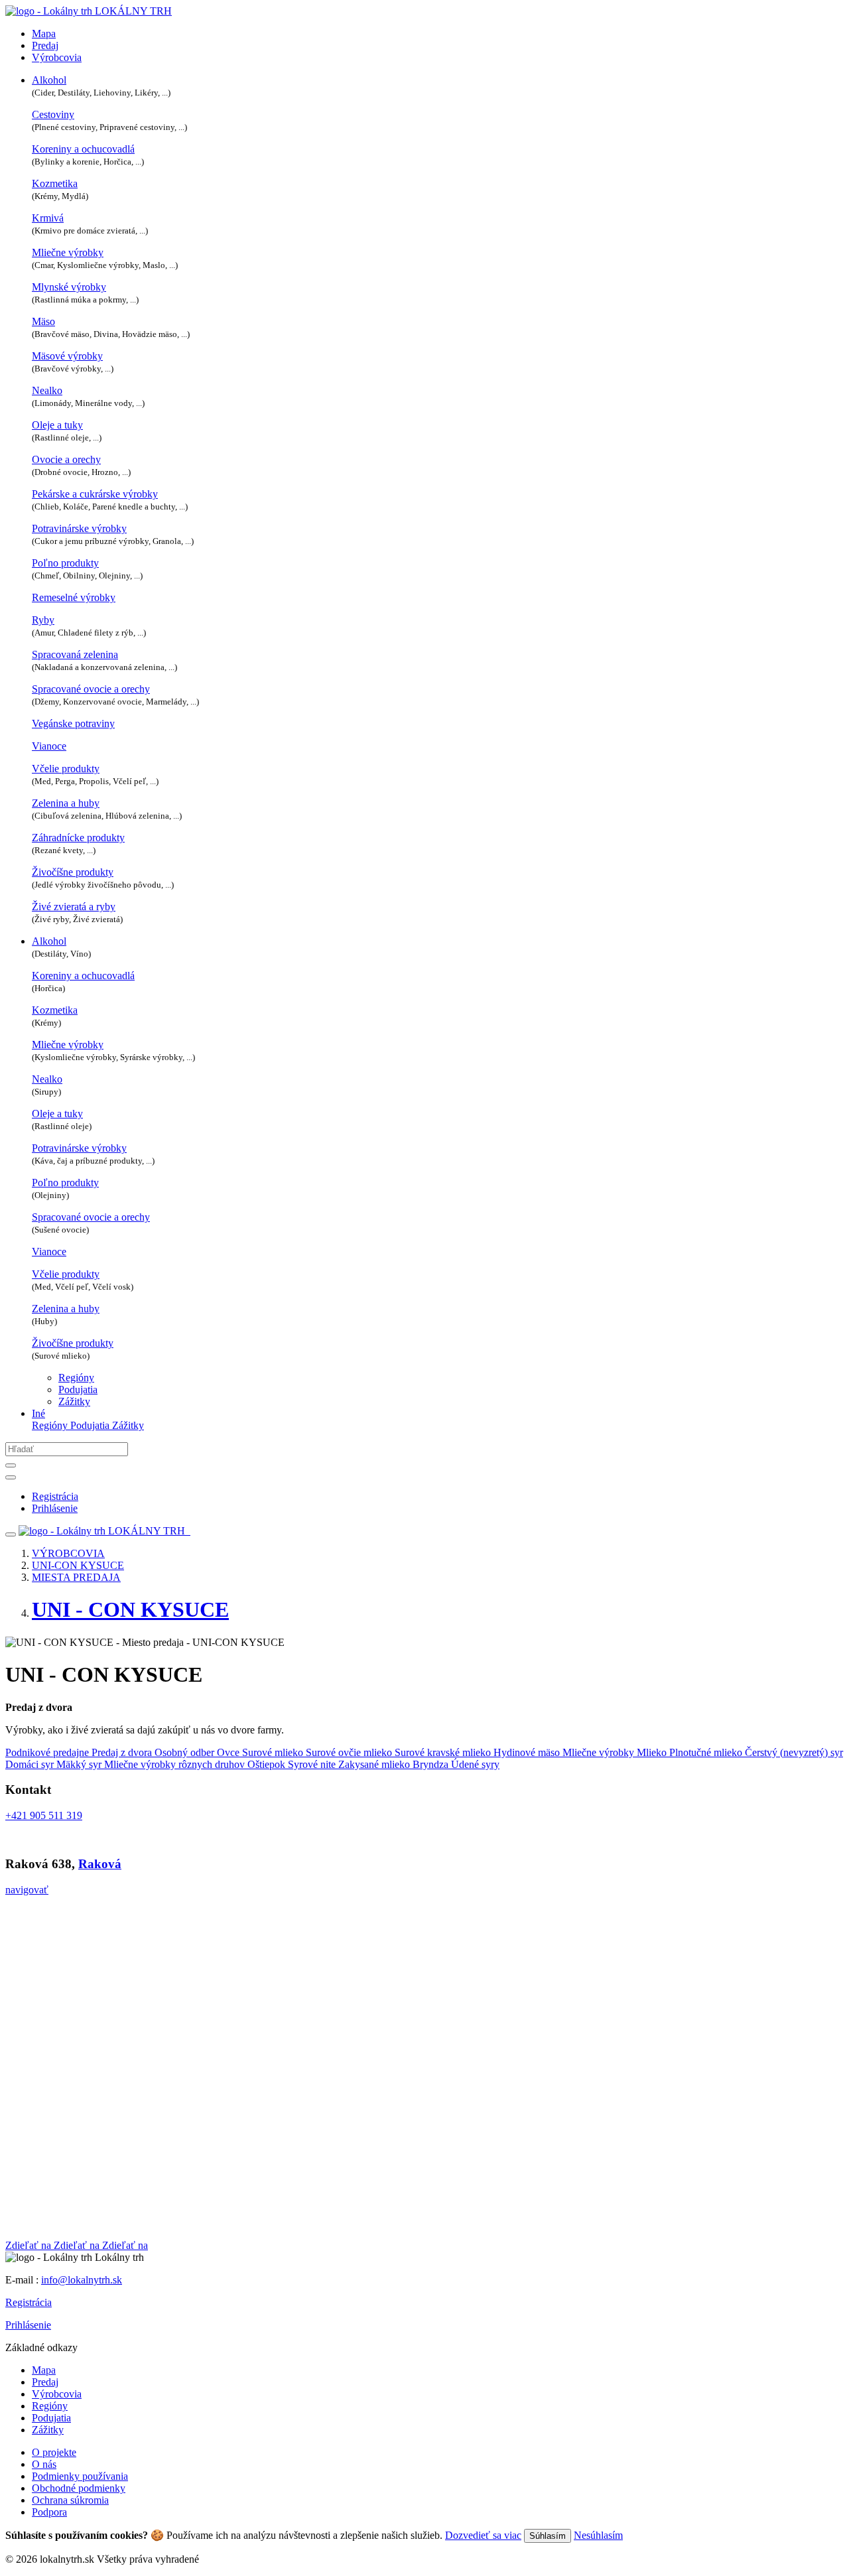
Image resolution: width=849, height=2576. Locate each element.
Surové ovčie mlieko (350, 1752)
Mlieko (653, 1752)
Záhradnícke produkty (78, 838)
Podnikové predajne (48, 1752)
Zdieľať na (30, 2245)
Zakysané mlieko (375, 1764)
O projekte (54, 2452)
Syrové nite (313, 1764)
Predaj (45, 45)
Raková (100, 1864)
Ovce (229, 1752)
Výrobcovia (57, 57)
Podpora (49, 2512)
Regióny (76, 1378)
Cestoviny (53, 114)
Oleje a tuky (57, 425)
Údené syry (475, 1764)
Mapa (44, 34)
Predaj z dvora (123, 1752)
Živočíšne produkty (73, 872)
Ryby (43, 620)
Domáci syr (31, 1764)
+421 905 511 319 (44, 1815)
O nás (44, 2464)
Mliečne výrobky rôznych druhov (176, 1764)
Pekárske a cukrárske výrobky (95, 494)
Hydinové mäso (528, 1752)
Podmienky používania (80, 2476)
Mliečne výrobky (68, 252)
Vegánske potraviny (73, 723)
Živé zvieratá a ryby (74, 907)
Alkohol (49, 80)
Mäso (43, 321)
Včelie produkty (66, 769)
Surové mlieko (274, 1752)
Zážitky (74, 1401)
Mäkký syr (80, 1764)
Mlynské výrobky (69, 287)
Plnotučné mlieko (707, 1752)
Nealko (47, 390)
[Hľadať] (11, 1465)
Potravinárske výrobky (79, 528)
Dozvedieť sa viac (483, 2535)
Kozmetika (55, 183)
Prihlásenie (28, 2325)
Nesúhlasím (598, 2535)
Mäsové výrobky (67, 356)
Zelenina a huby (66, 803)
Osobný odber (186, 1752)
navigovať (27, 1890)
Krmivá (48, 218)
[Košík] (189, 1531)
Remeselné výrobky (74, 597)
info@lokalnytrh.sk (82, 2280)
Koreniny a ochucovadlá (83, 149)
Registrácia (29, 2302)
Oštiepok (268, 1764)
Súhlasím (548, 2536)
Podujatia (78, 1390)
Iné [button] (38, 1413)
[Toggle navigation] (11, 1534)
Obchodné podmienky (79, 2488)
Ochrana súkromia (70, 2500)
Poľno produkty (65, 563)
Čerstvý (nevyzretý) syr (794, 1752)
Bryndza (432, 1764)
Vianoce (49, 746)
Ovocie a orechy (66, 459)
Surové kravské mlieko (444, 1752)
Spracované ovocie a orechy (91, 689)
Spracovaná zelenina (75, 654)
